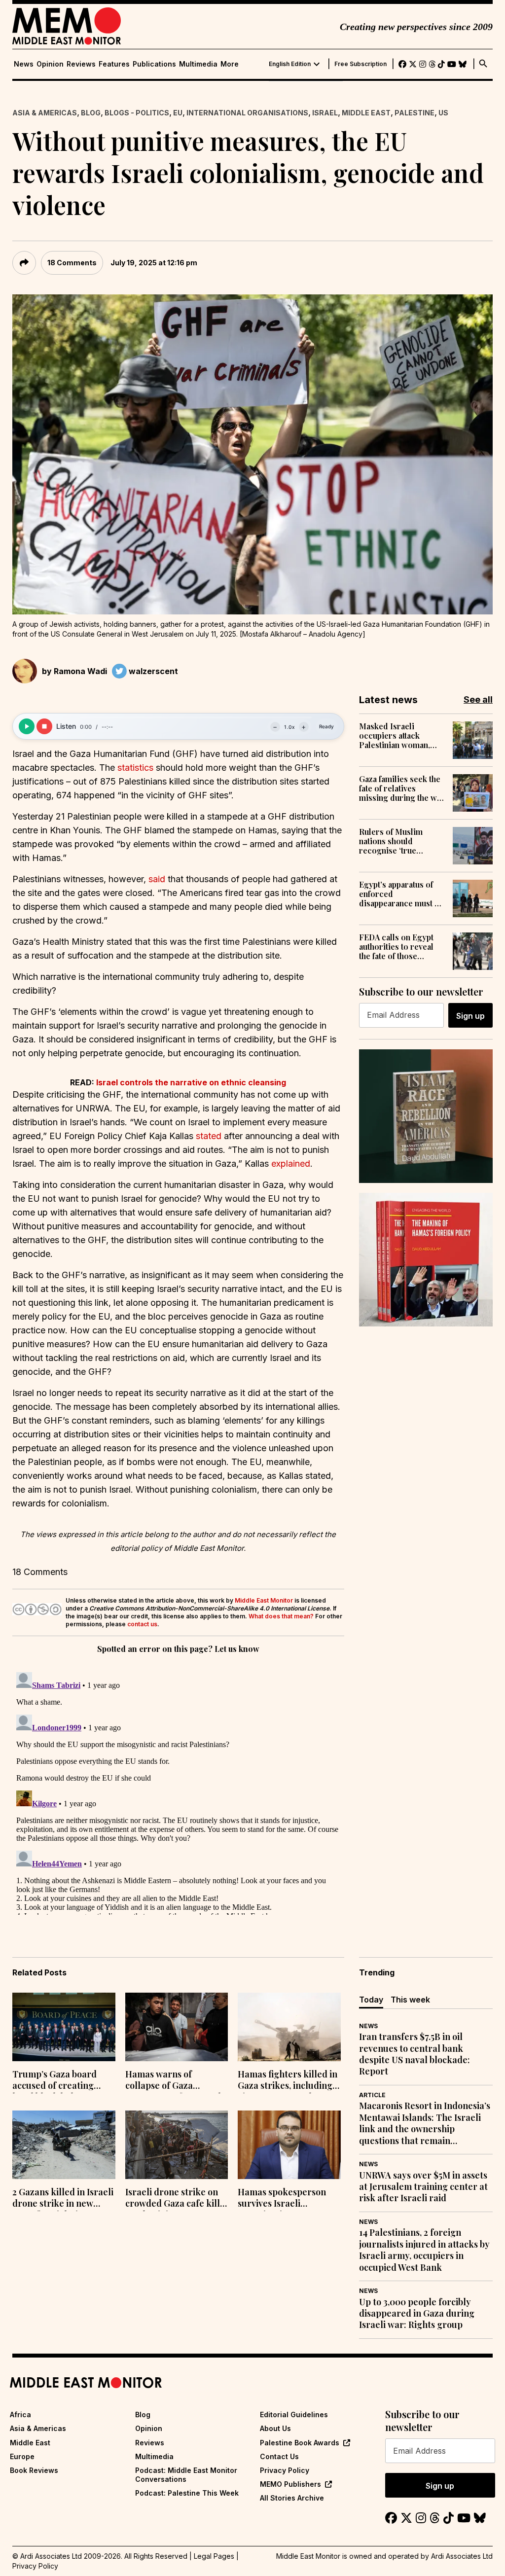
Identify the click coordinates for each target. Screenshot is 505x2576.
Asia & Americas (45, 113)
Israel (325, 113)
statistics (135, 768)
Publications (154, 64)
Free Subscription (361, 64)
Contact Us (279, 2456)
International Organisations (247, 113)
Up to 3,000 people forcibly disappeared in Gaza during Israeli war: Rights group (417, 2314)
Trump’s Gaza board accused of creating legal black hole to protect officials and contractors (54, 2081)
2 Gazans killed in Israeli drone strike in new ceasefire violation (63, 2199)
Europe (22, 2456)
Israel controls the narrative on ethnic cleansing (191, 1082)
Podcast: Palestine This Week (187, 2493)
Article (372, 2095)
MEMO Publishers (290, 2484)
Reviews (81, 64)
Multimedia (198, 64)
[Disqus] (178, 1791)
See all (478, 699)
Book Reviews (34, 2470)
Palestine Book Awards (300, 2443)
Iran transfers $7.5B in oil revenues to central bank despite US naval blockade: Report (415, 2054)
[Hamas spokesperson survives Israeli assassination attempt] (289, 2145)
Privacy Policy (285, 2470)
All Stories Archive (292, 2498)
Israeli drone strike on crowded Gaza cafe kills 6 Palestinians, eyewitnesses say (175, 2199)
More (230, 64)
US (443, 113)
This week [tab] (410, 2000)
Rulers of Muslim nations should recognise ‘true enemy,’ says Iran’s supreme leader (394, 841)
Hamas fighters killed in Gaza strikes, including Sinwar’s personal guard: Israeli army (288, 2081)
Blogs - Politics (137, 113)
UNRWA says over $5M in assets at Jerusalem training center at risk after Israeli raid (423, 2187)
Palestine (415, 113)
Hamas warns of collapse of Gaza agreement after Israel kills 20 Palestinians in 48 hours (173, 2081)
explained (291, 1163)
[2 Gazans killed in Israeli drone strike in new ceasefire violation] (64, 2145)
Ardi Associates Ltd (462, 2556)
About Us (275, 2428)
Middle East (366, 113)
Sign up (470, 1016)
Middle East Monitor (264, 1600)
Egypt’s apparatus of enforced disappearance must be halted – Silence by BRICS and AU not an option (401, 894)
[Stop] (44, 726)
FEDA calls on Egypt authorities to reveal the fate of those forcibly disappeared (398, 947)
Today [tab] (371, 2000)
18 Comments (72, 263)
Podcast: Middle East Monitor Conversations (186, 2475)
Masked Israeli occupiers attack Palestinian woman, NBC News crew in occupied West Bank (396, 736)
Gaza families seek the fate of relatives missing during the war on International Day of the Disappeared (402, 788)
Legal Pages (214, 2556)
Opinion (50, 64)
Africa (20, 2415)
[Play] (27, 726)
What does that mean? (281, 1616)
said (157, 879)
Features (114, 64)
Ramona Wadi (80, 671)
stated (209, 1136)
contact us (142, 1624)
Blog (91, 113)
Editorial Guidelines (294, 2415)
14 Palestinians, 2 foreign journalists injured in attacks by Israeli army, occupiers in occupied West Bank (424, 2250)
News (24, 64)
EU (178, 113)
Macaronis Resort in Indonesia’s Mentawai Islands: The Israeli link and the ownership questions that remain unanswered (425, 2123)
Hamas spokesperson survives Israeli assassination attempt (283, 2199)
